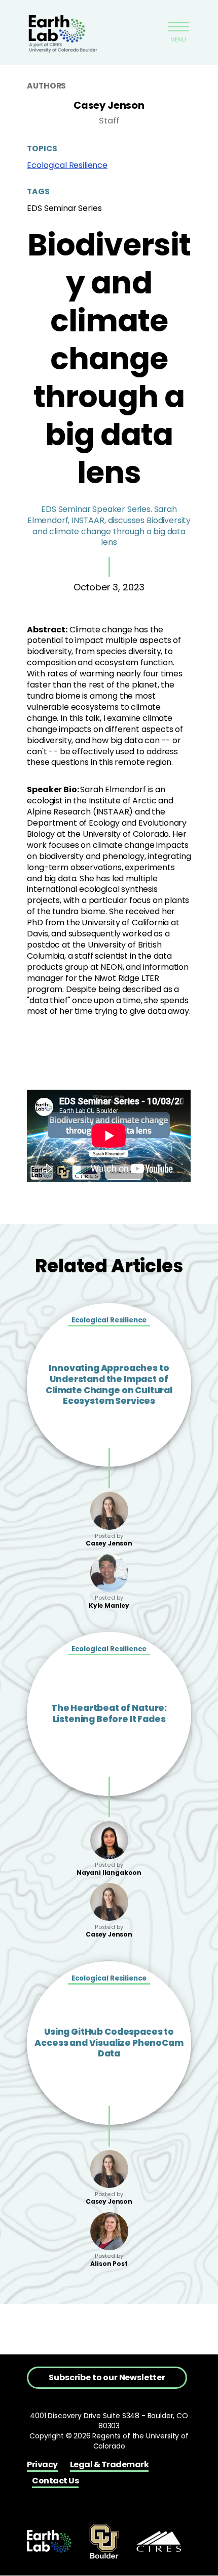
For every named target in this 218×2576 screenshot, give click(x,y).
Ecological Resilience (67, 165)
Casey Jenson (109, 105)
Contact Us (55, 2481)
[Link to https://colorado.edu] (104, 2541)
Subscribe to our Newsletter (107, 2377)
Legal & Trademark (110, 2464)
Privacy (42, 2464)
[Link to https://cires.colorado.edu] (159, 2541)
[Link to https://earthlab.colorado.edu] (49, 2541)
